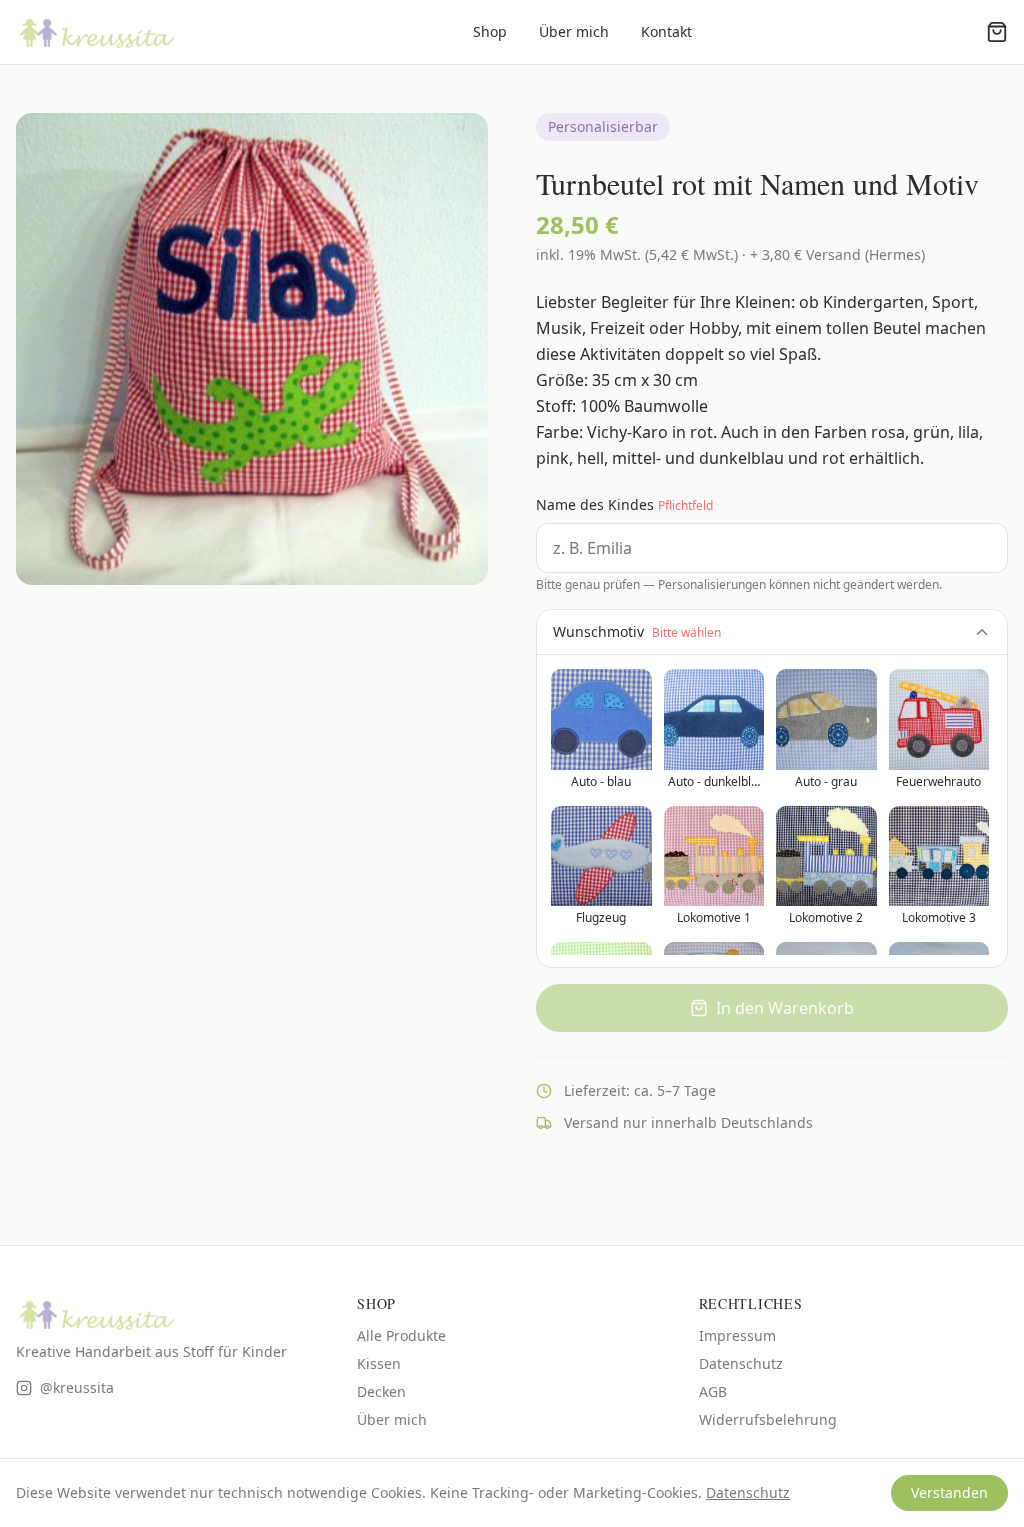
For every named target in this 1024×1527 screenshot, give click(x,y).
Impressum (737, 1335)
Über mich (574, 31)
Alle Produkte (401, 1335)
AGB (713, 1391)
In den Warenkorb (785, 1008)
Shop (490, 31)
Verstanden (949, 1492)
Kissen (379, 1363)
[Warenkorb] (997, 32)
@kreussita (77, 1387)
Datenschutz (741, 1363)
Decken (381, 1391)
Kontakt (666, 31)
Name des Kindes (624, 504)
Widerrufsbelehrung (768, 1419)
